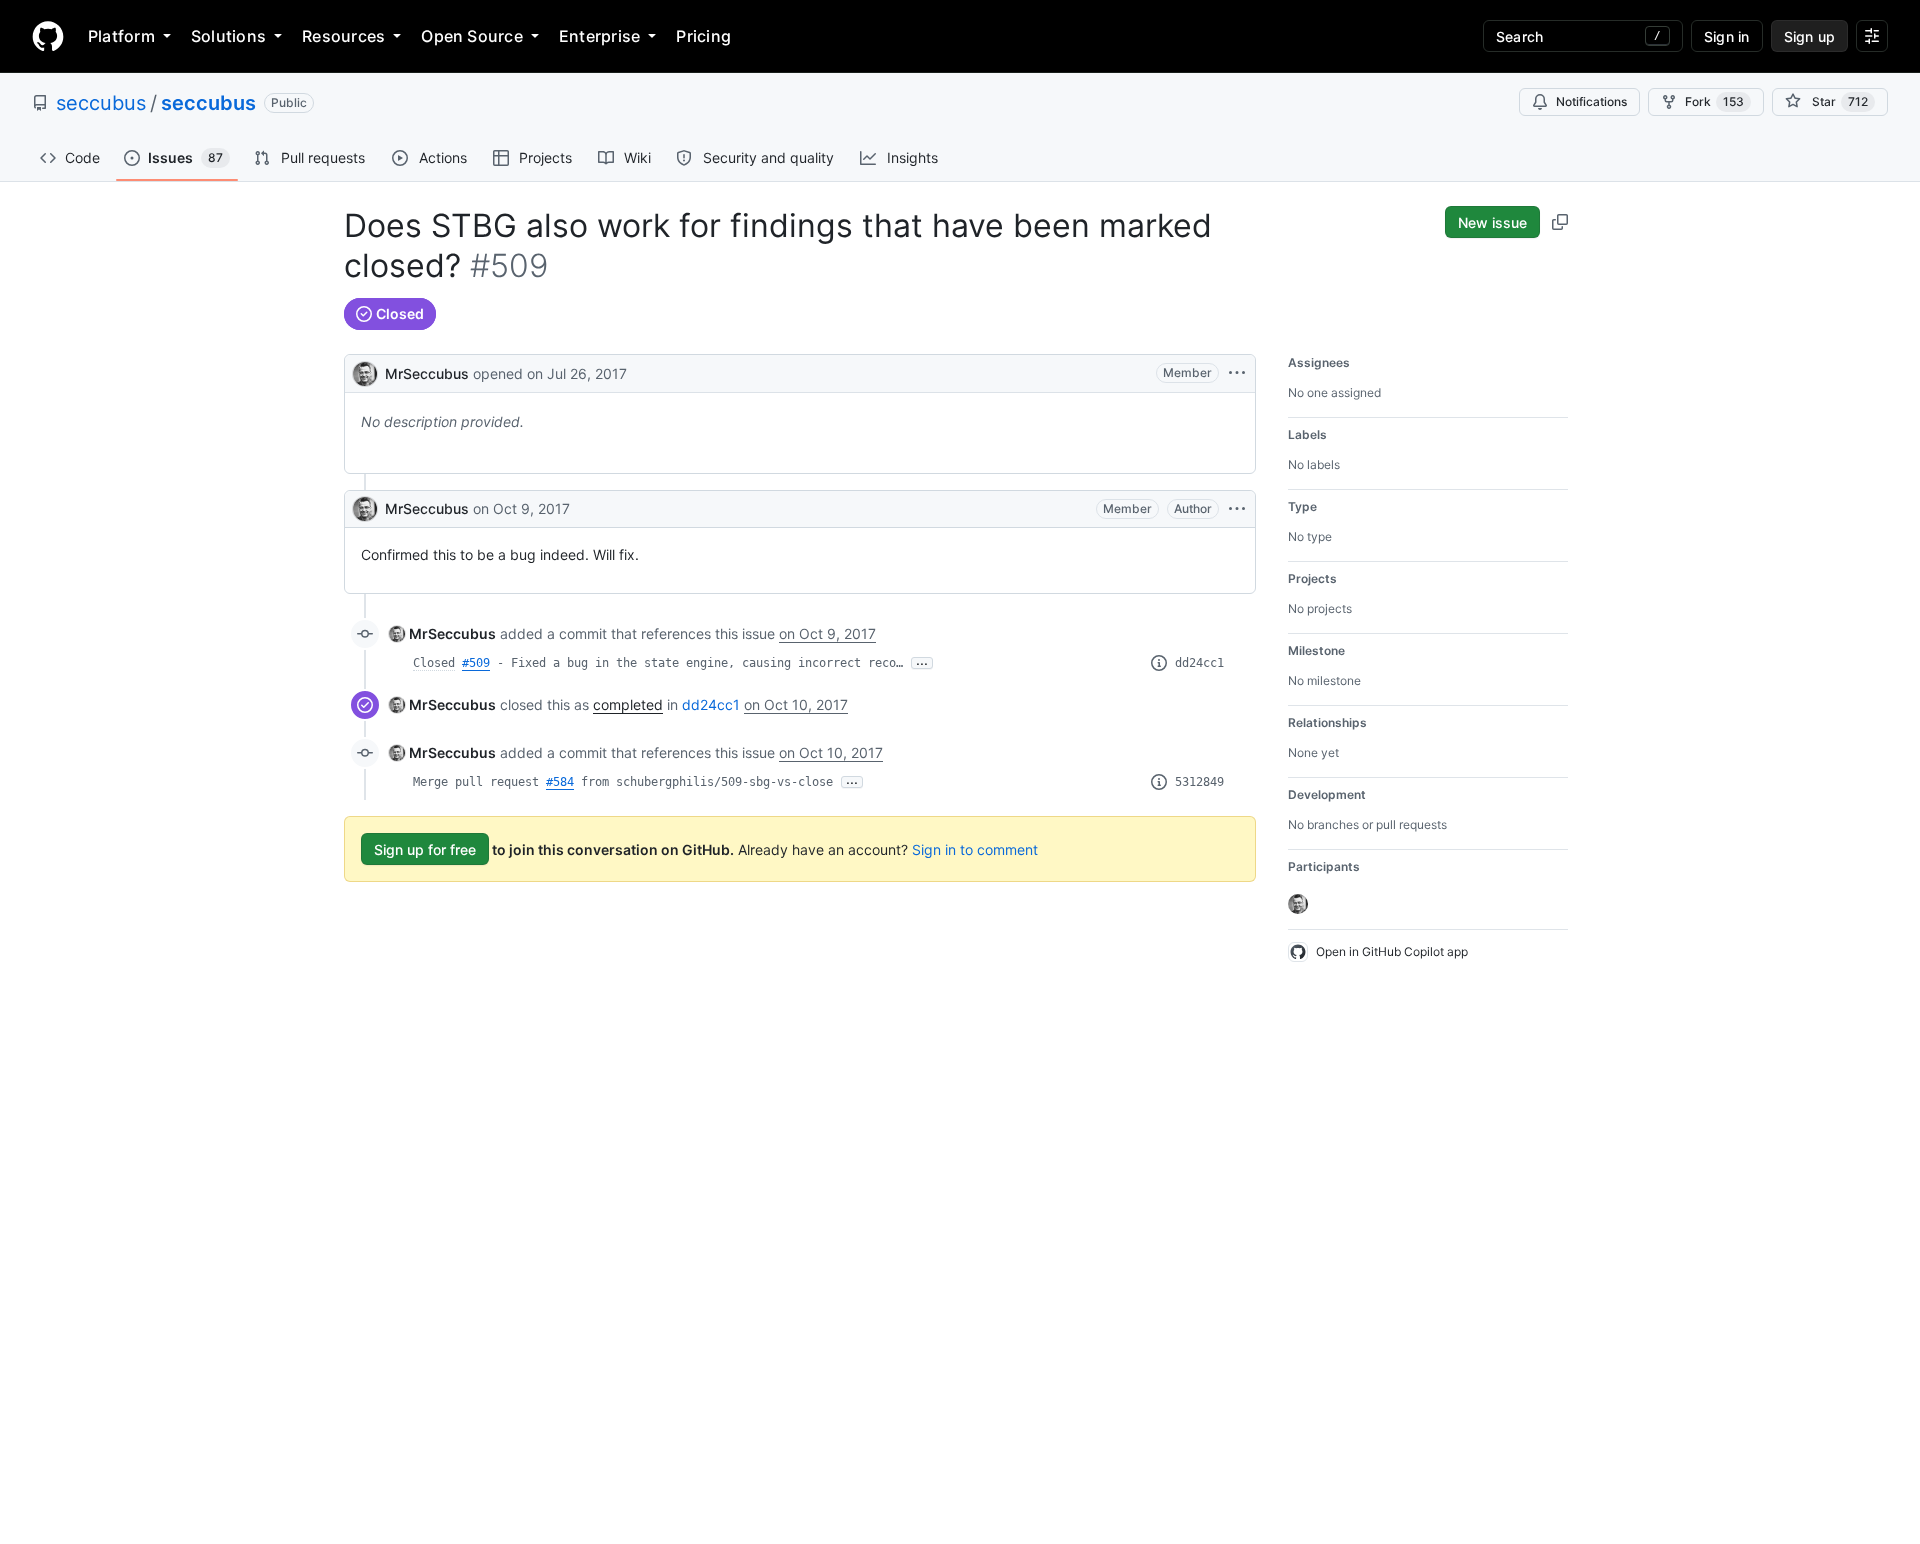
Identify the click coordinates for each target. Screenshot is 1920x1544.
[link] (442, 633)
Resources (343, 36)
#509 (476, 663)
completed (628, 704)
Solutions (228, 36)
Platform (121, 36)
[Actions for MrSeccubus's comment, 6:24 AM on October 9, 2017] (1237, 509)
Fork (1714, 101)
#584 (560, 782)
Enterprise (599, 36)
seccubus (101, 103)
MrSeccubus (427, 373)
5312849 (1199, 782)
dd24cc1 (1199, 663)
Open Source (472, 36)
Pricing (703, 36)
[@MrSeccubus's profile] (365, 371)
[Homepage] (48, 36)
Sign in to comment (975, 849)
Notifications (1591, 101)
